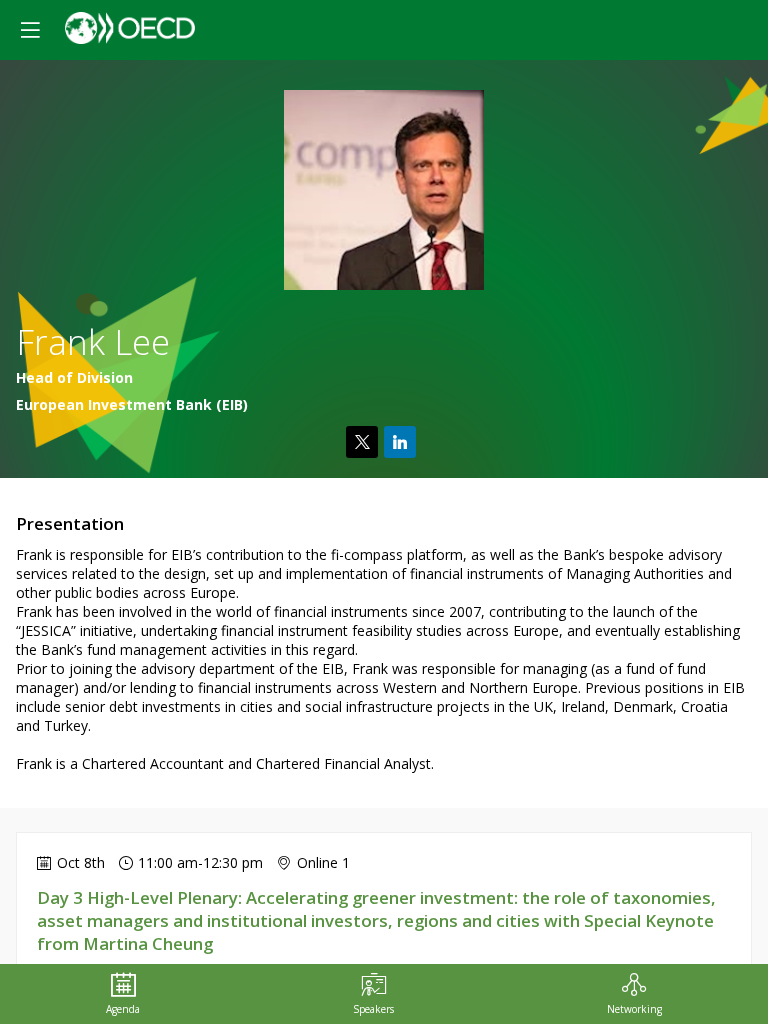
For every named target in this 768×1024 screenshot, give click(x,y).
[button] (30, 30)
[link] (123, 994)
